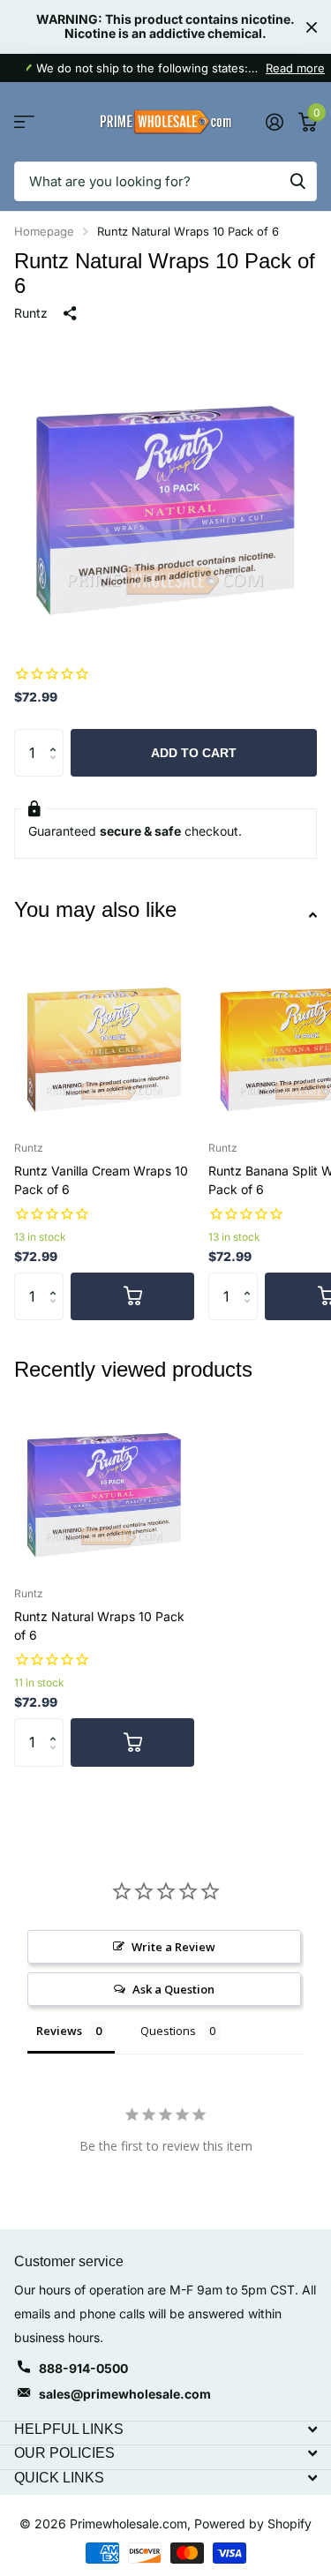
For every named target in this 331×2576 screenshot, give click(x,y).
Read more (295, 68)
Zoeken (297, 181)
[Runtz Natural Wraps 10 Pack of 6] (104, 1483)
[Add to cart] (132, 1296)
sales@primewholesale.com (125, 2394)
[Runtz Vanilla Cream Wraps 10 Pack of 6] (104, 1037)
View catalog (24, 122)
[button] (57, 736)
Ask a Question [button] (173, 1989)
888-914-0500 (83, 2368)
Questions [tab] (168, 2031)
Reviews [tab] (59, 2031)
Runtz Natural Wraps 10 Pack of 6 (99, 1626)
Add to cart (194, 753)
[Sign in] (274, 122)
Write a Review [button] (173, 1947)
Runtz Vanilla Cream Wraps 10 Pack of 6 (101, 1180)
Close (312, 27)
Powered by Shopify (253, 2523)
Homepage (44, 231)
